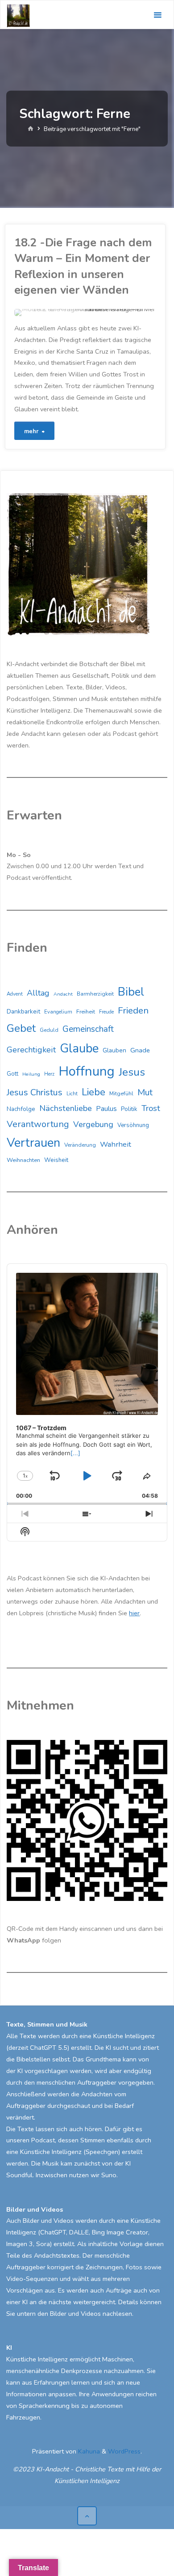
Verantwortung (38, 1124)
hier (134, 1613)
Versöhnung (133, 1125)
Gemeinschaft (88, 1029)
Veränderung (80, 1145)
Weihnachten (23, 1160)
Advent (15, 994)
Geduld (49, 1030)
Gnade (140, 1050)
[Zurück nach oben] (87, 2516)
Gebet (21, 1028)
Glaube (79, 1049)
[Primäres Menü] (157, 15)
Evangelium (58, 1012)
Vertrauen (33, 1143)
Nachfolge (21, 1109)
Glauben (114, 1050)
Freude (106, 1012)
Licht (72, 1094)
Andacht (63, 994)
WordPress (124, 2451)
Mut (145, 1092)
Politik (129, 1109)
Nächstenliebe (66, 1108)
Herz (49, 1074)
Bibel (131, 992)
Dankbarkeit (23, 1011)
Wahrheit (116, 1144)
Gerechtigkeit (31, 1050)
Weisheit (56, 1160)
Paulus (106, 1109)
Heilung (31, 1074)
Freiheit (86, 1012)
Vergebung (93, 1124)
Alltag (38, 993)
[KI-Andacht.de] (18, 15)
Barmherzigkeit (95, 994)
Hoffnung (87, 1071)
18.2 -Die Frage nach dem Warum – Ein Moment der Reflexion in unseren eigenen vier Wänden (83, 266)
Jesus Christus (35, 1092)
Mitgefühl (121, 1093)
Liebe (93, 1092)
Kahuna (88, 2451)
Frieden (133, 1010)
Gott (12, 1074)
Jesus (132, 1072)
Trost (151, 1108)
